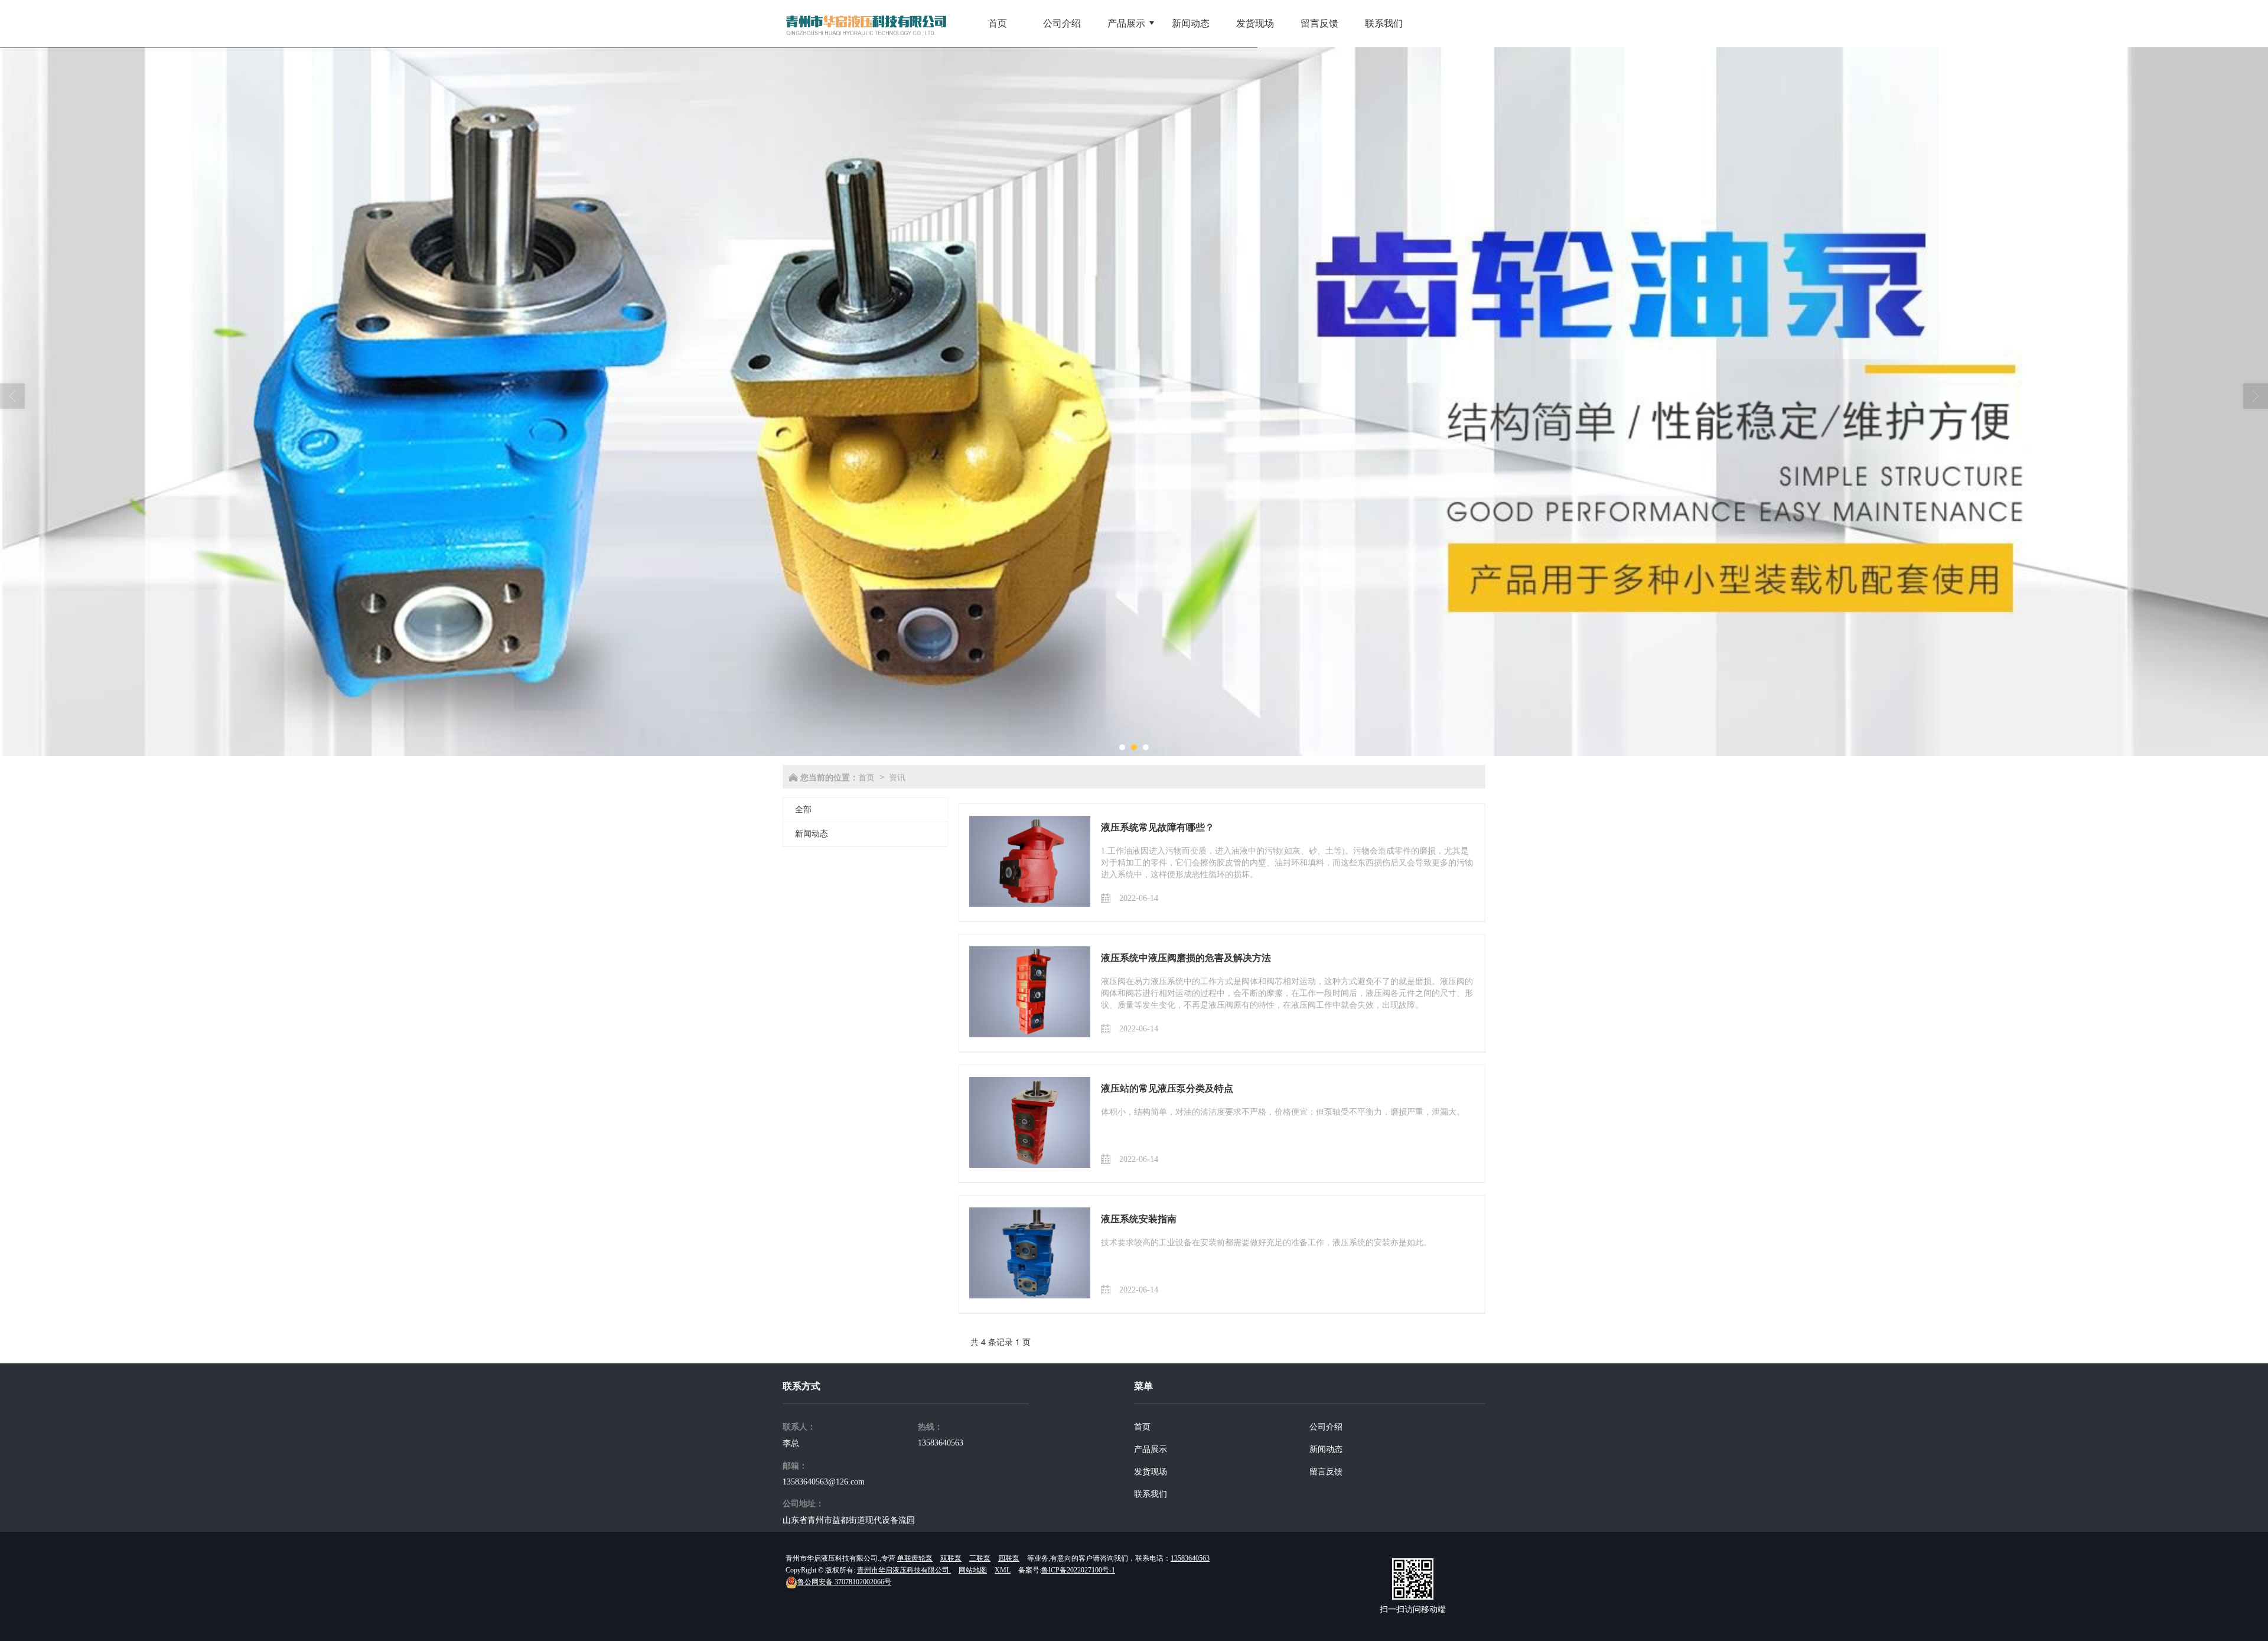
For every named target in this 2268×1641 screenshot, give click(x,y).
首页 (866, 777)
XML (1003, 1570)
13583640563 (941, 1443)
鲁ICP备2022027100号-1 (1078, 1570)
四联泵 (1009, 1558)
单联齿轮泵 (915, 1558)
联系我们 (1151, 1494)
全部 (803, 810)
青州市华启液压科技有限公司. (904, 1570)
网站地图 (973, 1570)
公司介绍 (1326, 1427)
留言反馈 (1326, 1472)
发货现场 (1151, 1472)
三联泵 (980, 1558)
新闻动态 (812, 834)
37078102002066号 (844, 1582)
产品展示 (1151, 1449)
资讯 (897, 777)
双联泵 (951, 1558)
